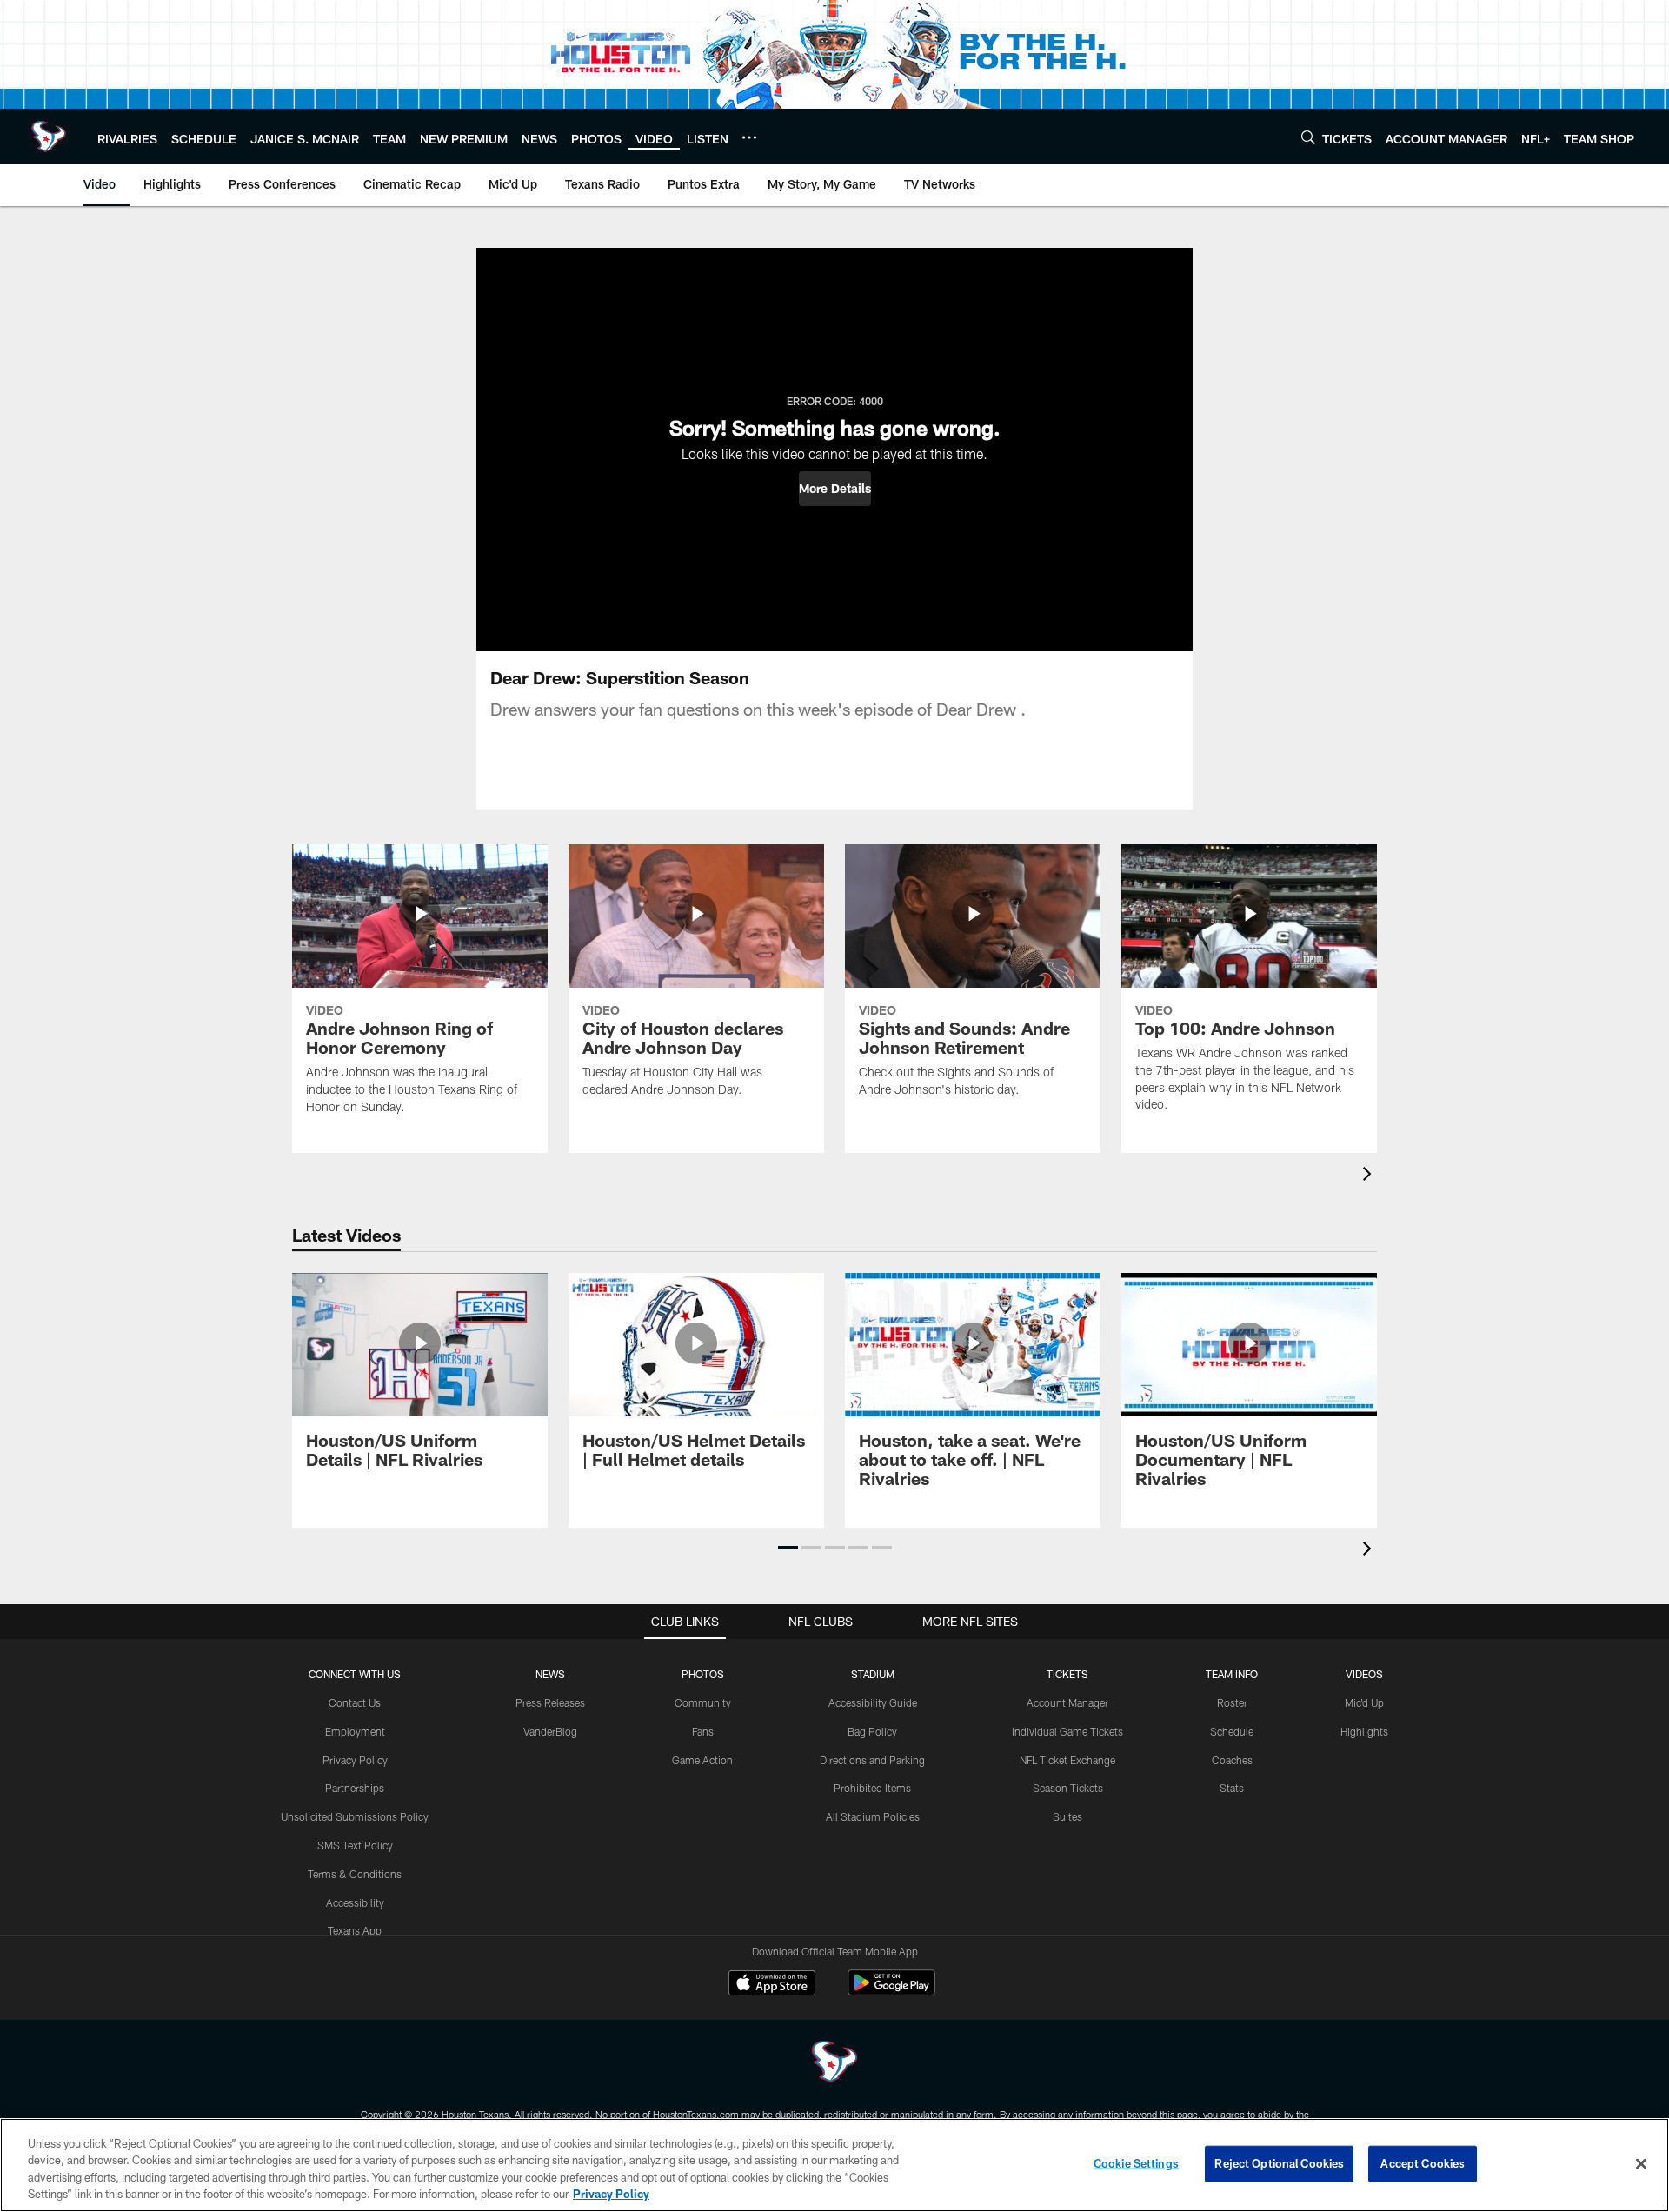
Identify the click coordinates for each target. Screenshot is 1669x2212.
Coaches (1232, 1760)
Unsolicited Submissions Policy (355, 1816)
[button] (835, 489)
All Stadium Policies (873, 1816)
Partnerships (355, 1788)
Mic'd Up (1364, 1702)
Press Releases (550, 1702)
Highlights (1364, 1731)
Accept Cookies (1423, 2163)
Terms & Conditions (355, 1874)
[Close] (1641, 2163)
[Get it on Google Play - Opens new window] (891, 1992)
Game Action (702, 1760)
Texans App (355, 1930)
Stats (1232, 1788)
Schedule (1232, 1731)
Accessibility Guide (873, 1702)
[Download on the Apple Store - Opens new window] (772, 1985)
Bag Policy (872, 1731)
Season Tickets (1068, 1788)
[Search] (1308, 137)
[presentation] (1370, 1176)
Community (703, 1702)
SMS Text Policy (355, 1845)
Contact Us (355, 1702)
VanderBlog (550, 1731)
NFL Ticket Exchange (1067, 1760)
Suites (1067, 1816)
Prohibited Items (872, 1788)
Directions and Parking (872, 1760)
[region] (834, 2165)
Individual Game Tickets (1067, 1731)
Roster (1232, 1702)
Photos (703, 1674)
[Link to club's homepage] (49, 137)
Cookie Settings (1136, 2163)
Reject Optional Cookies (1279, 2163)
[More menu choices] (749, 137)
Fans (703, 1731)
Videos (1364, 1674)
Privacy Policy (355, 1760)
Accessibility (355, 1902)
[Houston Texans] (834, 2064)
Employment (355, 1731)
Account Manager (1067, 1702)
